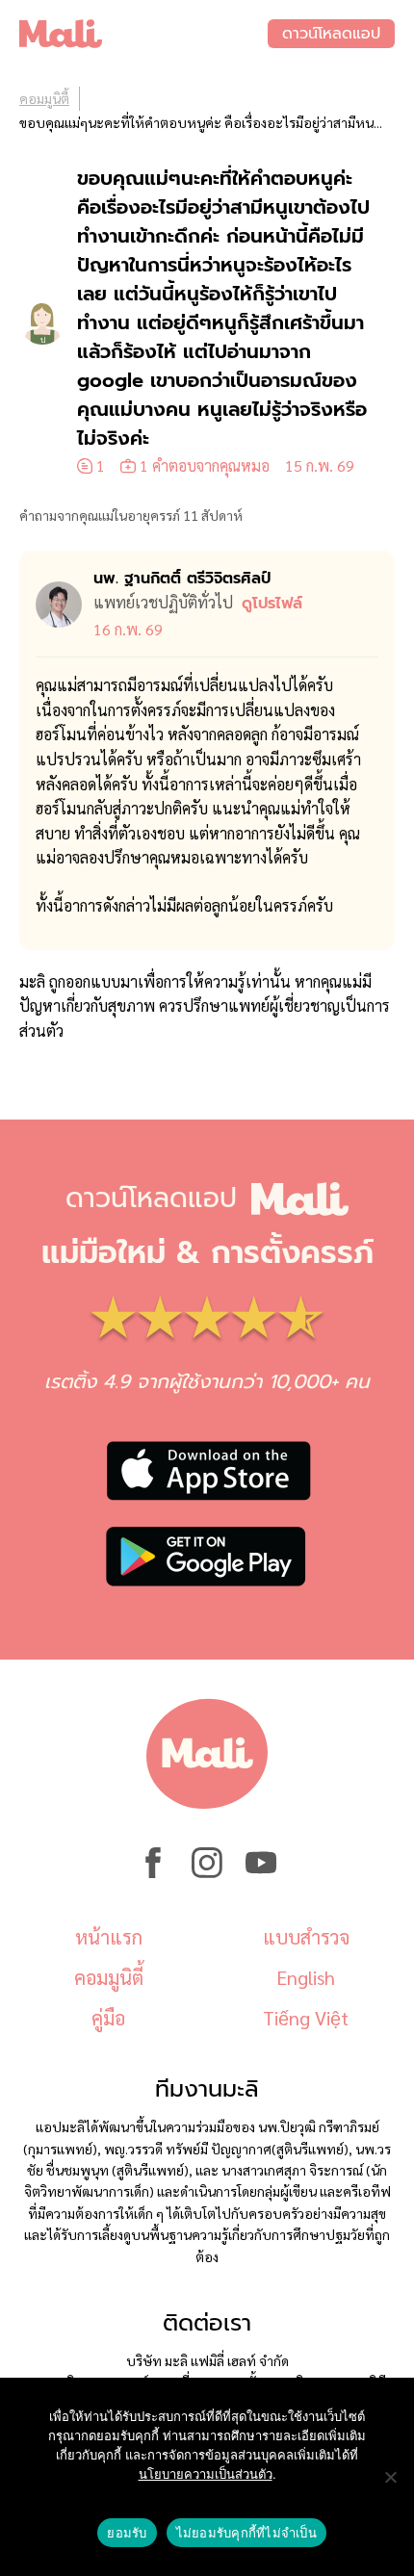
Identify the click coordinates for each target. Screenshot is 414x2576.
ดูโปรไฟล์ (272, 604)
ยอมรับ (127, 2533)
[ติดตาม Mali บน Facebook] (153, 1872)
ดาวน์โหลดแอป (331, 34)
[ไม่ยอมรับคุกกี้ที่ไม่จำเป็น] (390, 2477)
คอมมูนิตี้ (44, 98)
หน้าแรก (109, 1937)
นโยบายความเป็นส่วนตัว (206, 2474)
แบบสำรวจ (306, 1937)
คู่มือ (108, 2018)
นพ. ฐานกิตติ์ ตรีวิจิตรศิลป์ (182, 579)
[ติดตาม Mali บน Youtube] (261, 1872)
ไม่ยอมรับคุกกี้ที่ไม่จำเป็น (246, 2533)
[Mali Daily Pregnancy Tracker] (143, 34)
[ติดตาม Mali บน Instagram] (207, 1872)
